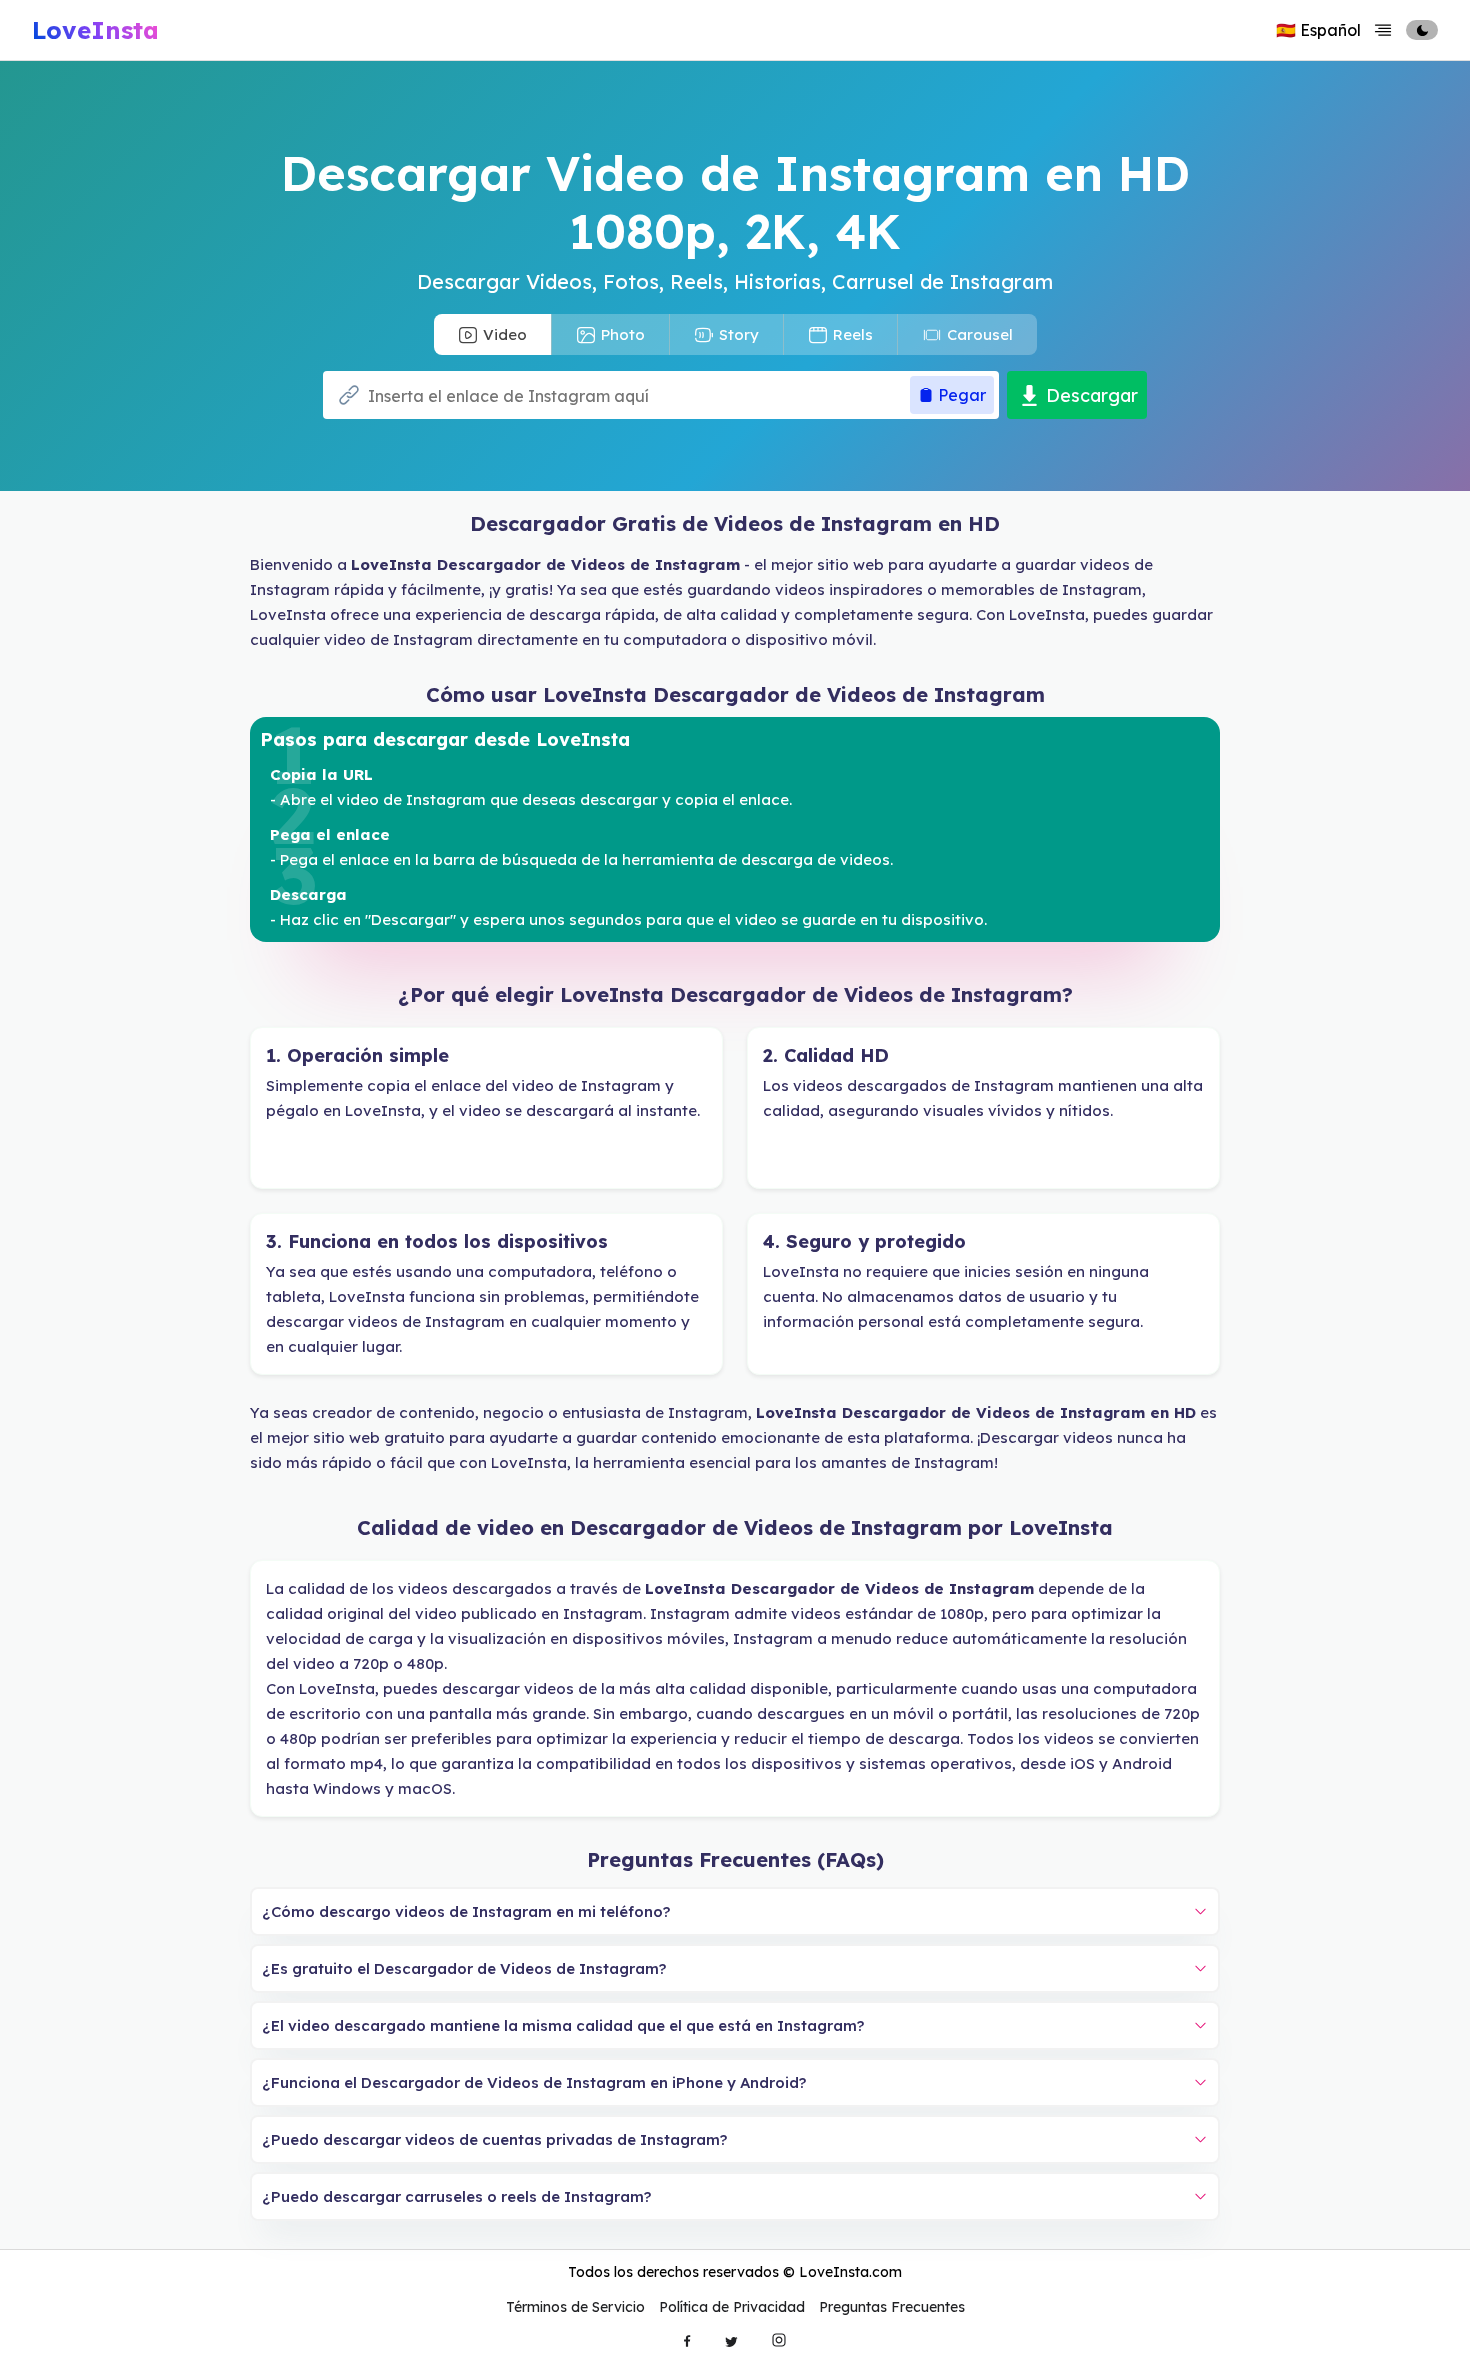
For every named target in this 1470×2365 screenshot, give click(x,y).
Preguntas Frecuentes (892, 2307)
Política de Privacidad (732, 2307)
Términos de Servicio (575, 2307)
